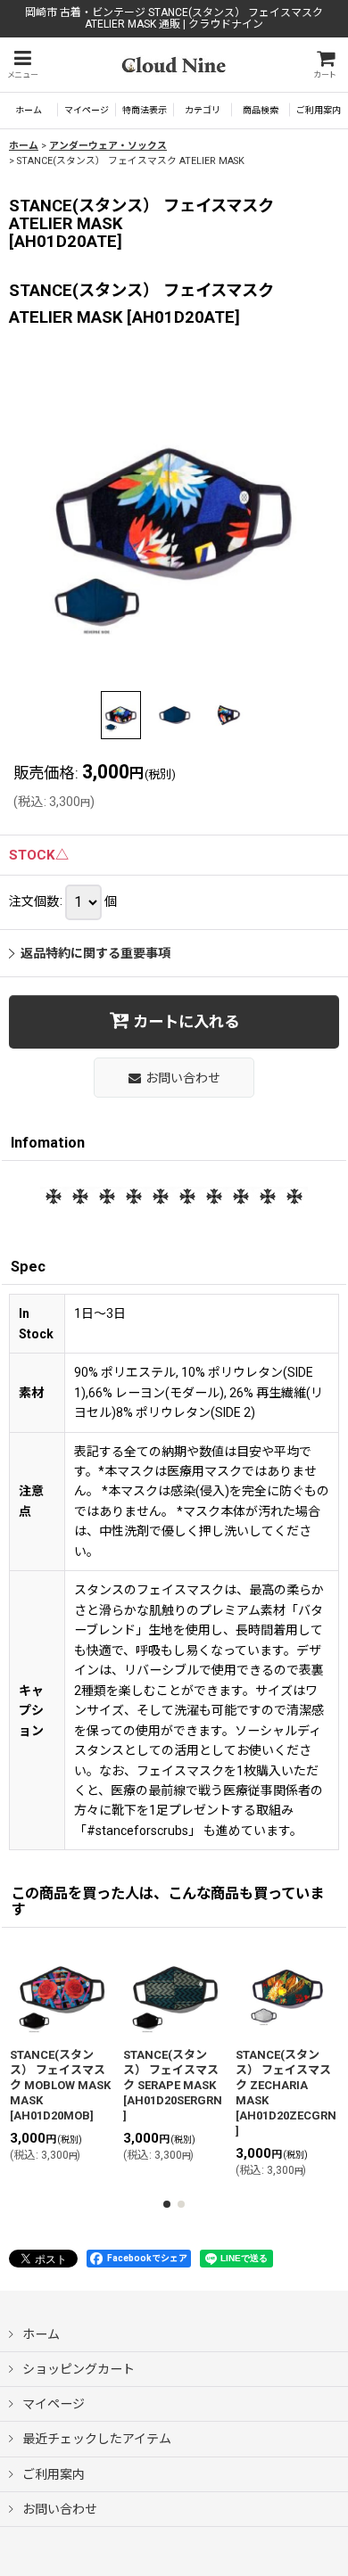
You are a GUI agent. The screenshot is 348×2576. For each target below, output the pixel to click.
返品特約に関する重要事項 (95, 953)
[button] (22, 65)
